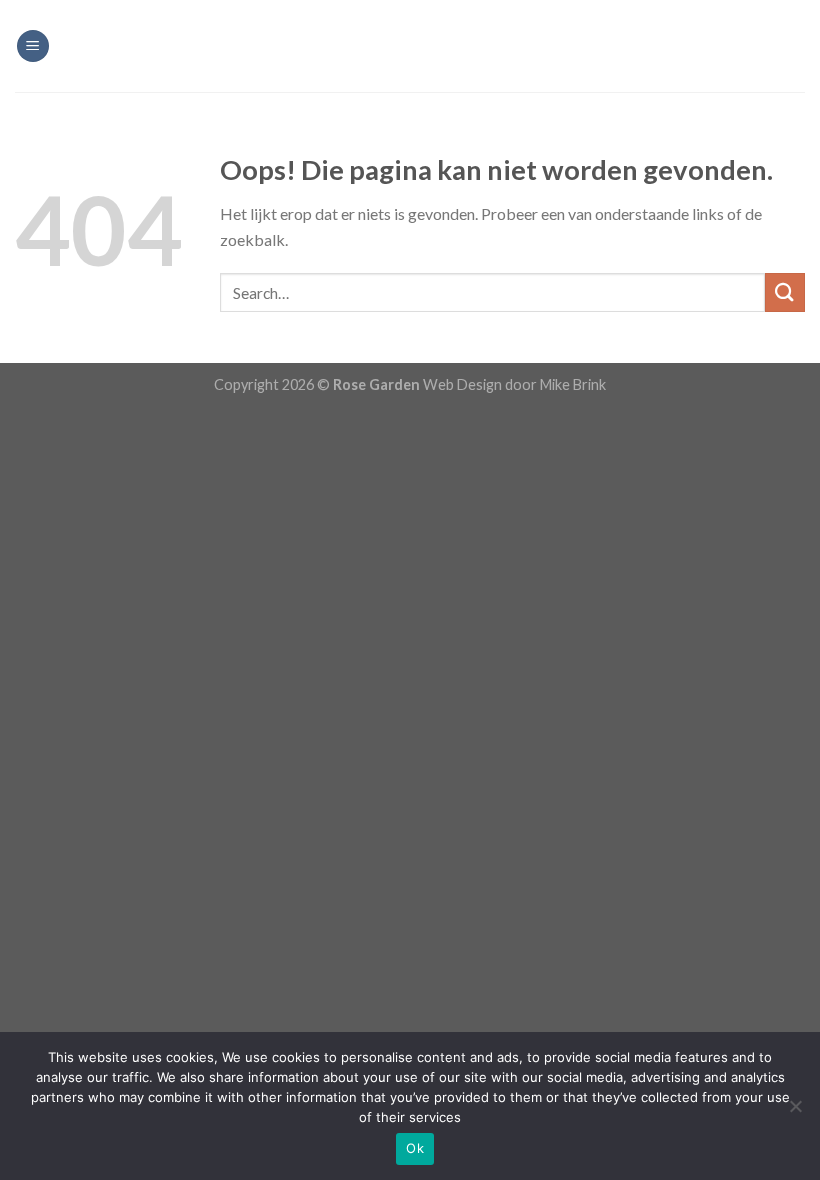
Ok (415, 1148)
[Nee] (795, 1112)
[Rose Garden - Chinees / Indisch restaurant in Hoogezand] (410, 46)
